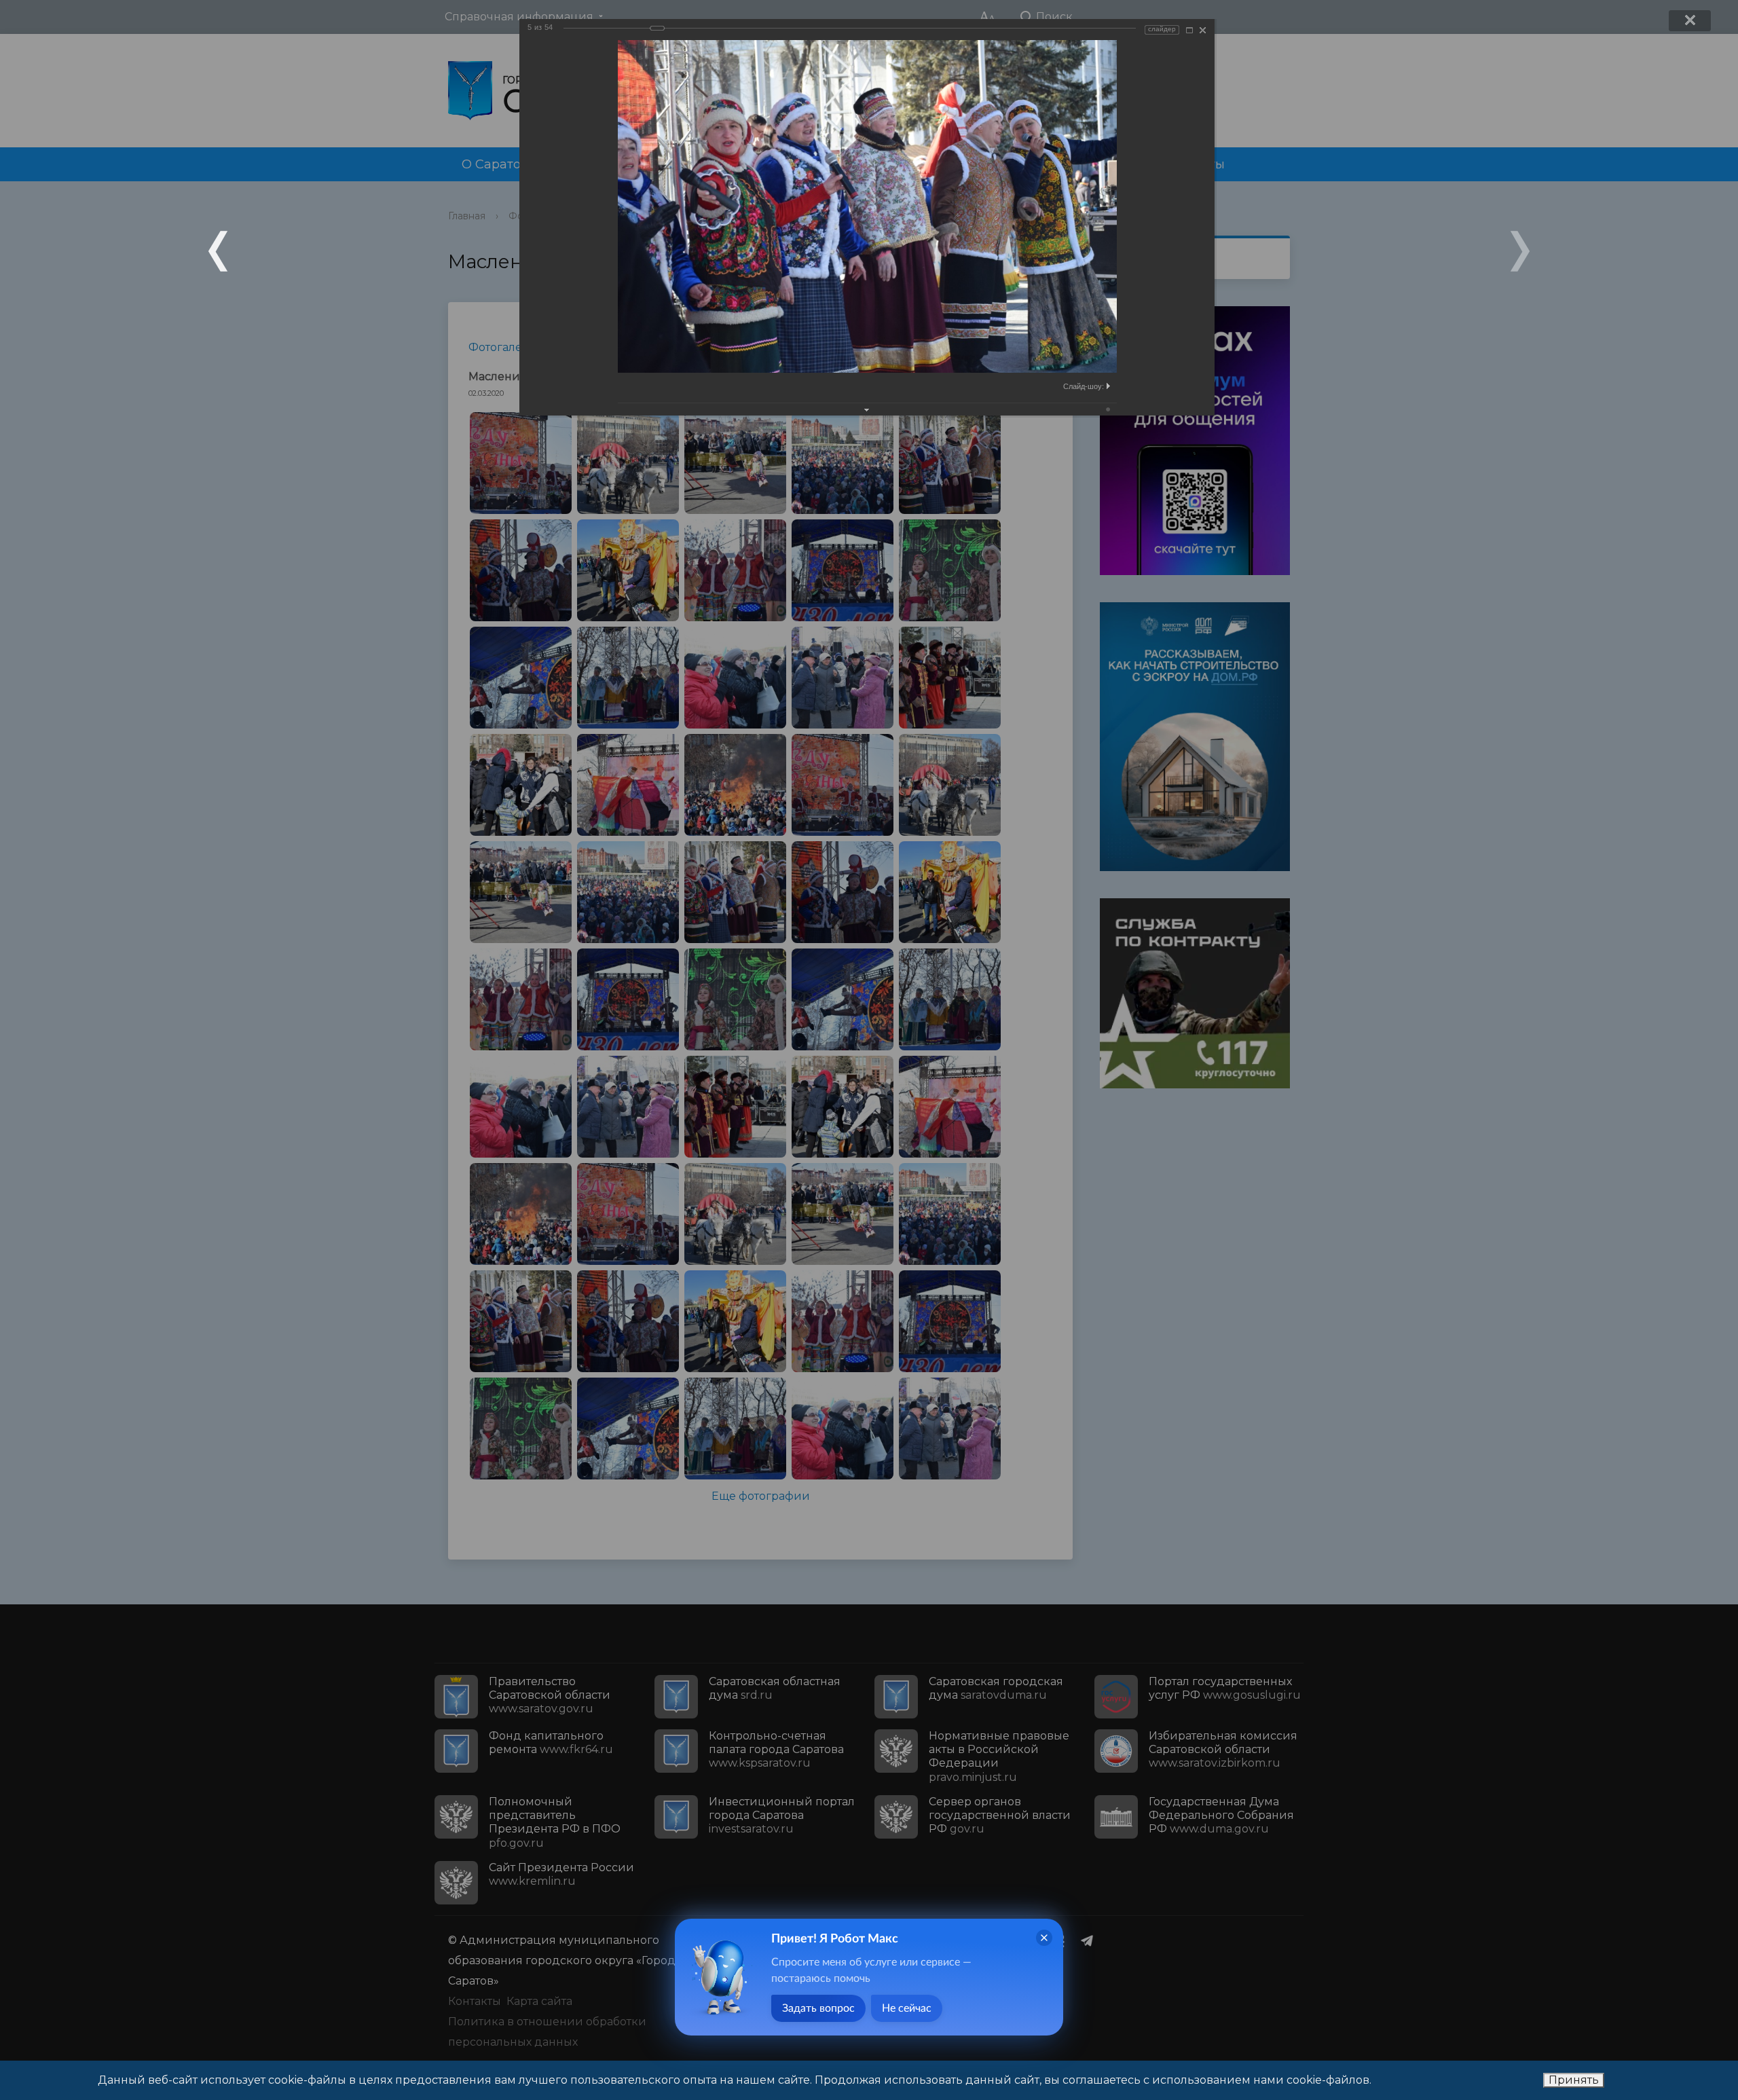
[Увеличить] (1189, 30)
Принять (1574, 2080)
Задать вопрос (818, 2008)
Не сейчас (907, 2008)
